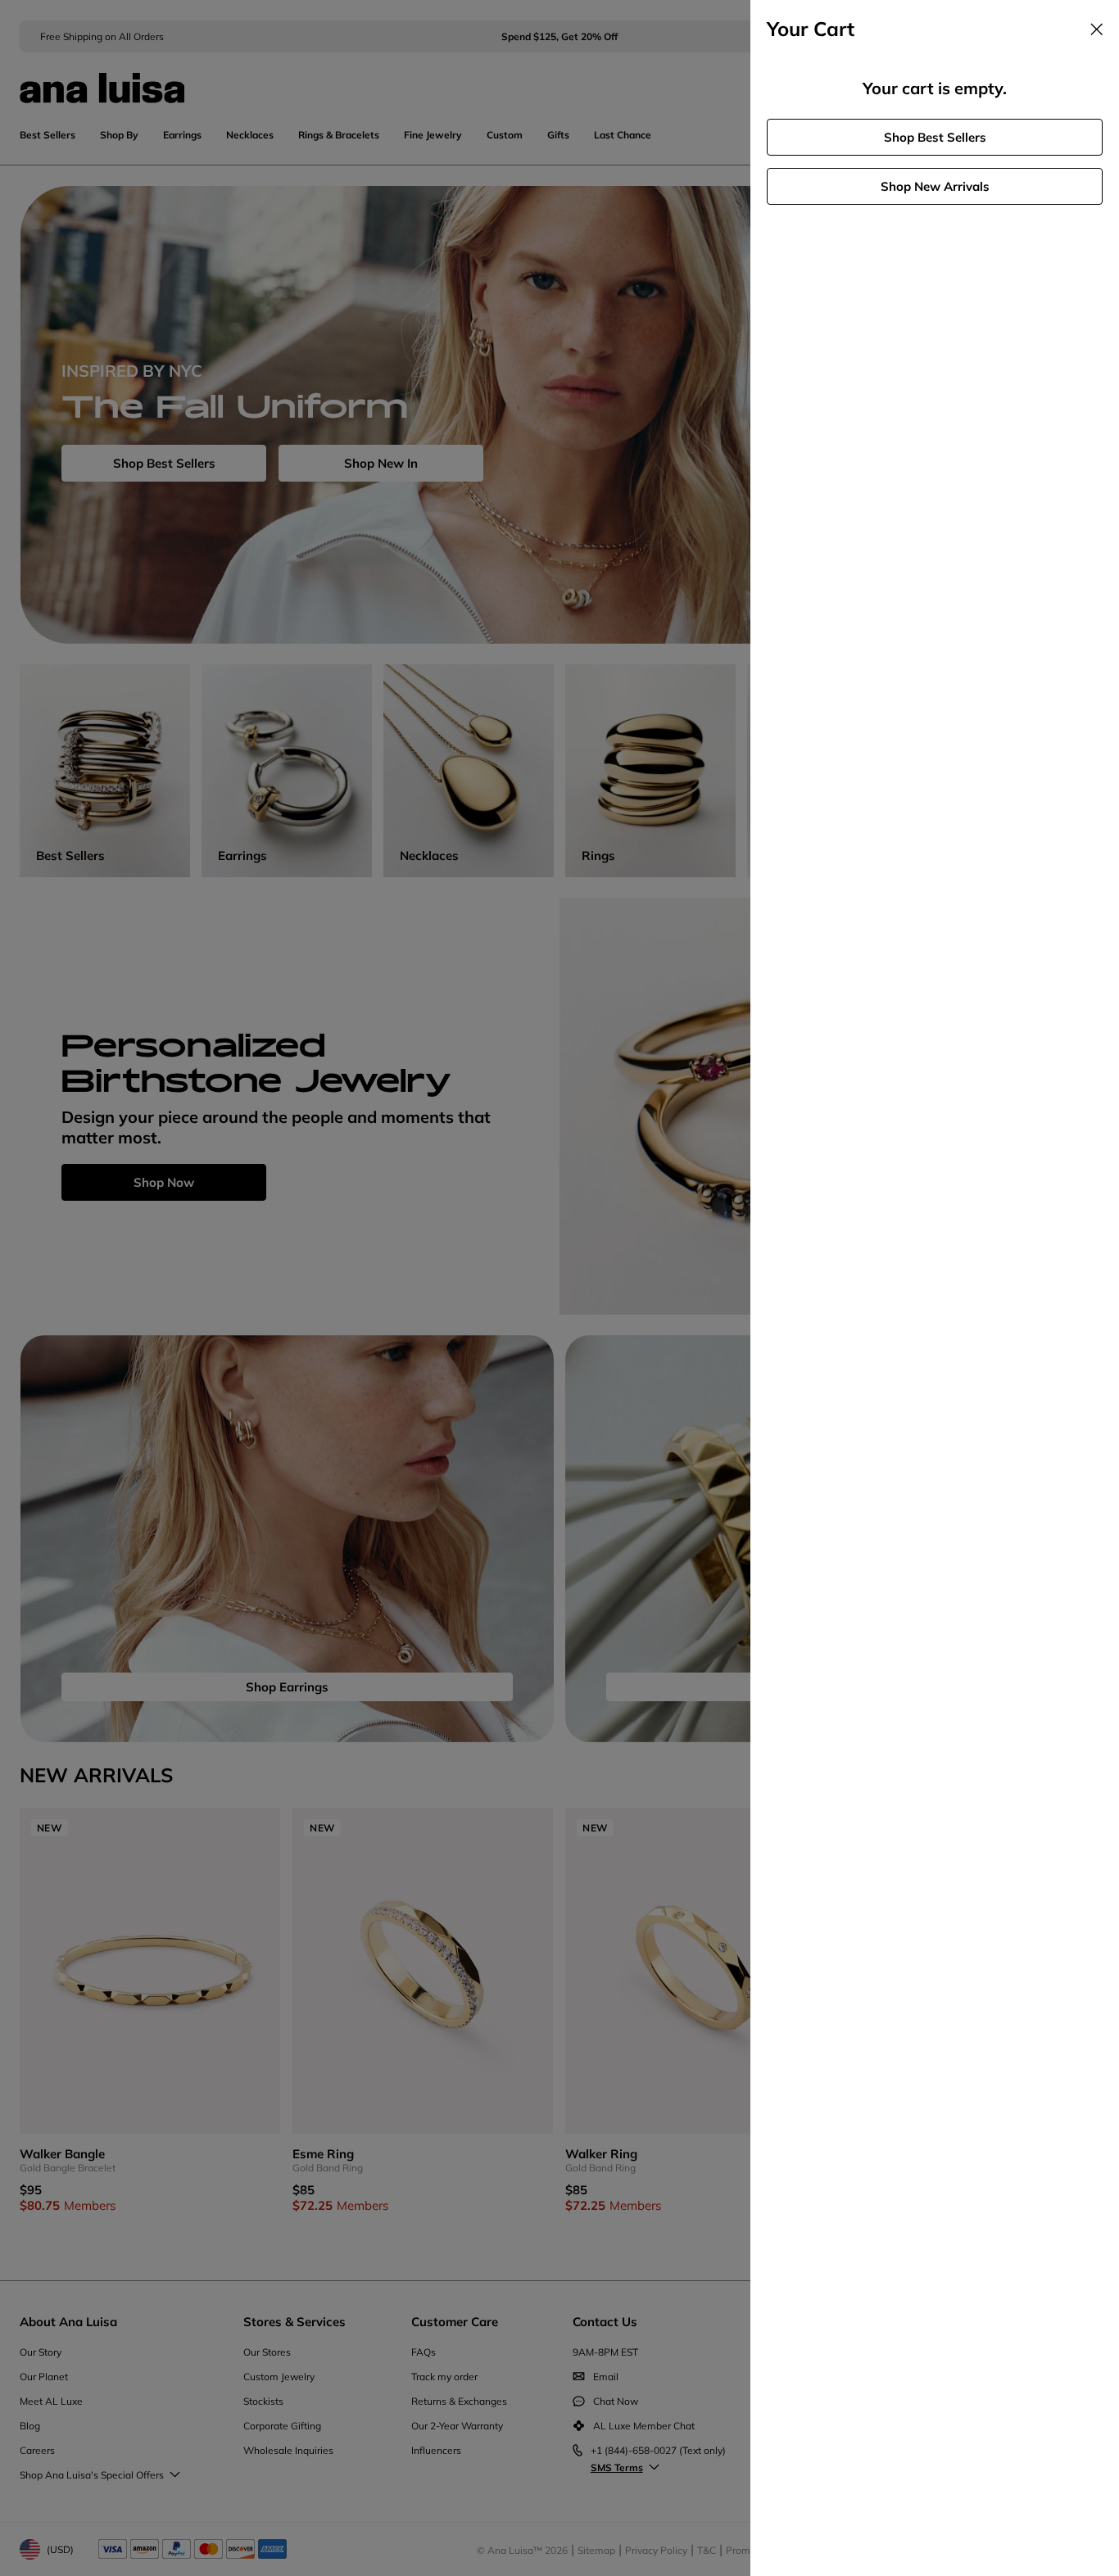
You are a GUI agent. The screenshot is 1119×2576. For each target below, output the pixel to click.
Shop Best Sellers (935, 137)
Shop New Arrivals (935, 186)
